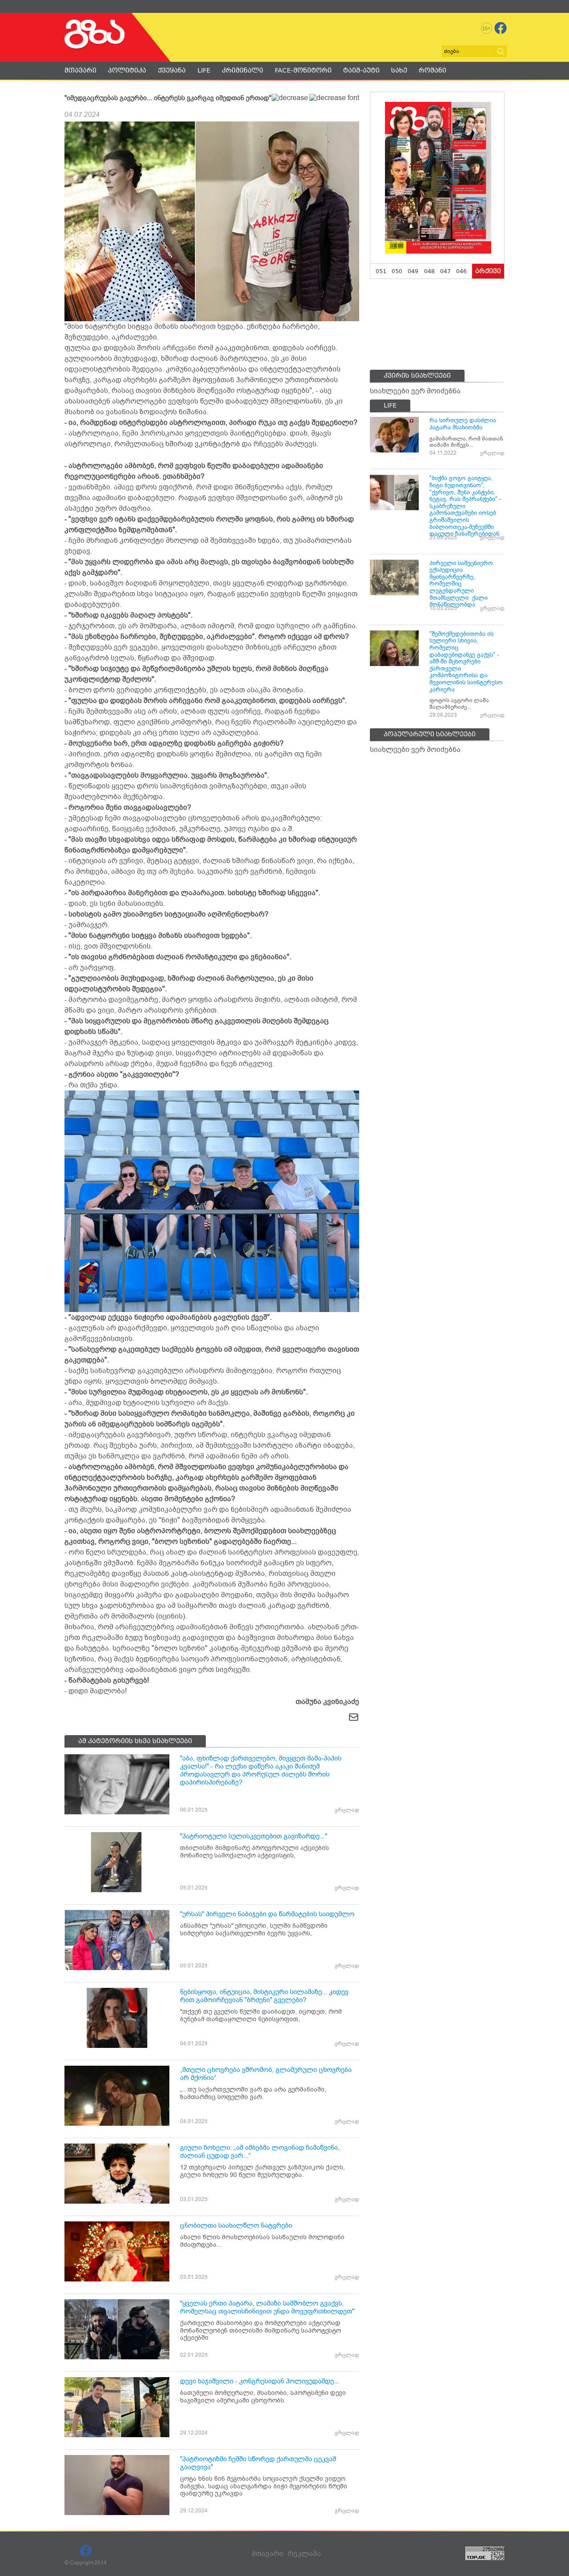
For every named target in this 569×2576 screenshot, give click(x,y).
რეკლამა (304, 2554)
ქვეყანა (172, 70)
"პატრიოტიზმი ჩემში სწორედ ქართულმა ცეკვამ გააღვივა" (258, 2463)
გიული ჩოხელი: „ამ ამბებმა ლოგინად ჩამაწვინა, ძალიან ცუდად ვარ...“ (260, 2152)
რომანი (433, 70)
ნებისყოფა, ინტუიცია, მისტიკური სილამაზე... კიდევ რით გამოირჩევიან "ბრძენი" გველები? (264, 1996)
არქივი (488, 271)
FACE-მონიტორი (303, 70)
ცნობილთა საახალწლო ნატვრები (236, 2225)
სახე (399, 70)
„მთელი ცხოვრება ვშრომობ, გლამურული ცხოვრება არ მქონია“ (266, 2074)
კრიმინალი (242, 70)
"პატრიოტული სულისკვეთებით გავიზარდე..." (254, 1836)
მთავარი (80, 70)
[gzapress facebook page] (501, 28)
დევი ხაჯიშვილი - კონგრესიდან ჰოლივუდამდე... (260, 2381)
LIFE (204, 70)
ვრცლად (347, 1810)
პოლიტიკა (127, 70)
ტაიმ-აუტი (361, 70)
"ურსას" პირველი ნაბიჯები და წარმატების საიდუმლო (267, 1914)
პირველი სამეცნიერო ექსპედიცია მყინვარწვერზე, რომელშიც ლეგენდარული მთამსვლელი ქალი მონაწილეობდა (461, 584)
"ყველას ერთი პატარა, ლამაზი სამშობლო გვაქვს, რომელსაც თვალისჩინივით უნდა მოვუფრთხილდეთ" (267, 2307)
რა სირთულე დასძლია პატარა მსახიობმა (463, 424)
